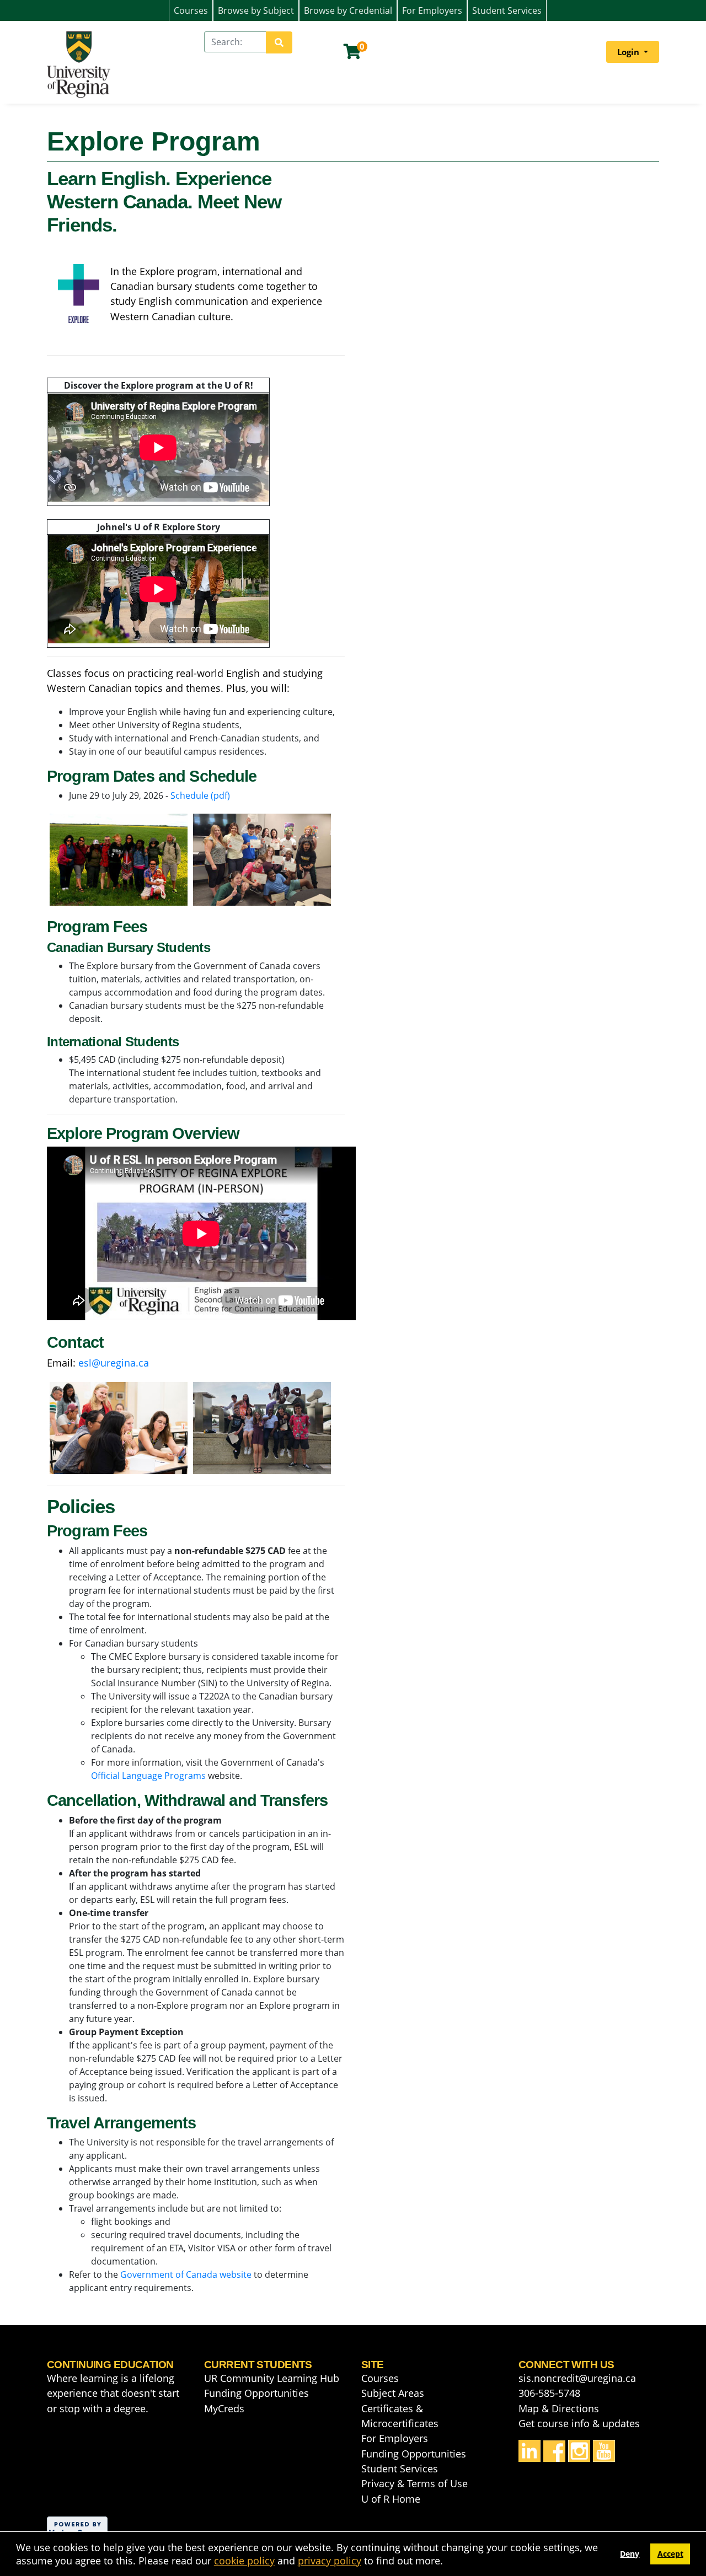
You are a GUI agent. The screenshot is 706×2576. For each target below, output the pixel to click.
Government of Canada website (186, 2274)
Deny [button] (630, 2554)
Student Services (507, 10)
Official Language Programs (148, 1776)
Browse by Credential (348, 10)
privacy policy (330, 2561)
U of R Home (391, 2499)
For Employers (432, 10)
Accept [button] (670, 2554)
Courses (191, 10)
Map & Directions (559, 2408)
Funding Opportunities (256, 2393)
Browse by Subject (256, 10)
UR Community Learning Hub (272, 2378)
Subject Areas (393, 2393)
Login (629, 52)
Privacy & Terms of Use (414, 2483)
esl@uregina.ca (114, 1363)
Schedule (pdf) (200, 795)
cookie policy (244, 2561)
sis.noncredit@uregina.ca (577, 2378)
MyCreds (224, 2408)
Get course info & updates (579, 2423)
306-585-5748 (549, 2393)
